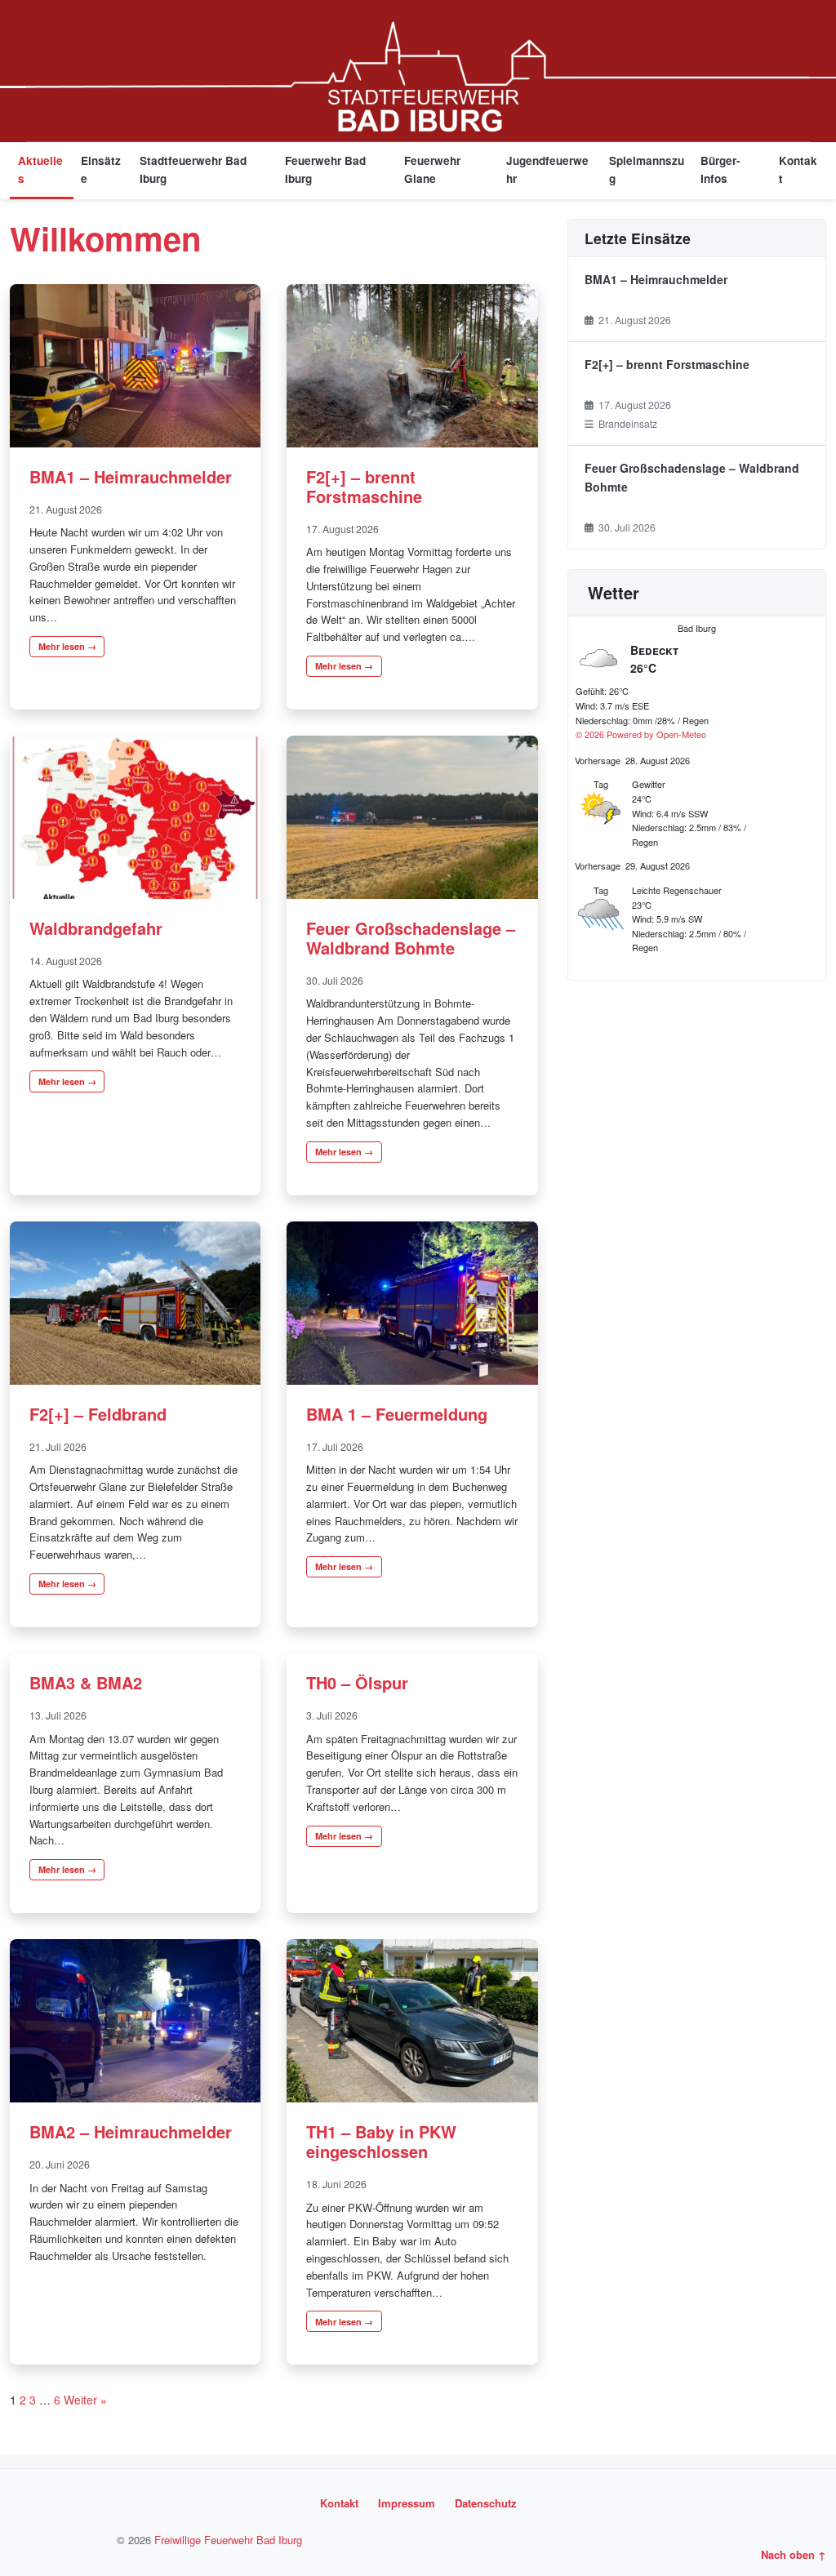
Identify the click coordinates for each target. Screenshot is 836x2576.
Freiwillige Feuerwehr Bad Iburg (228, 2540)
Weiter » (85, 2400)
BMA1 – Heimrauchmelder (131, 476)
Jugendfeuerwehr (547, 169)
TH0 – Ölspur (357, 1682)
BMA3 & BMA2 (86, 1682)
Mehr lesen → (67, 646)
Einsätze (101, 169)
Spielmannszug (647, 169)
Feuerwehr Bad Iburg (325, 169)
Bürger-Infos (720, 169)
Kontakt (798, 169)
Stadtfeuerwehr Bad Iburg (193, 169)
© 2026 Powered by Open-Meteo (641, 734)
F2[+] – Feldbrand (98, 1414)
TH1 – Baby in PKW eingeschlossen (381, 2141)
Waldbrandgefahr (96, 928)
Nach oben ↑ (794, 2554)
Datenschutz (486, 2503)
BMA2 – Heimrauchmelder (131, 2131)
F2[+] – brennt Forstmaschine (364, 486)
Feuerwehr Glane (432, 169)
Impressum (407, 2503)
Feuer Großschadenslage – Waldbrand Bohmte (411, 938)
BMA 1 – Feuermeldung (397, 1414)
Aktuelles (40, 169)
